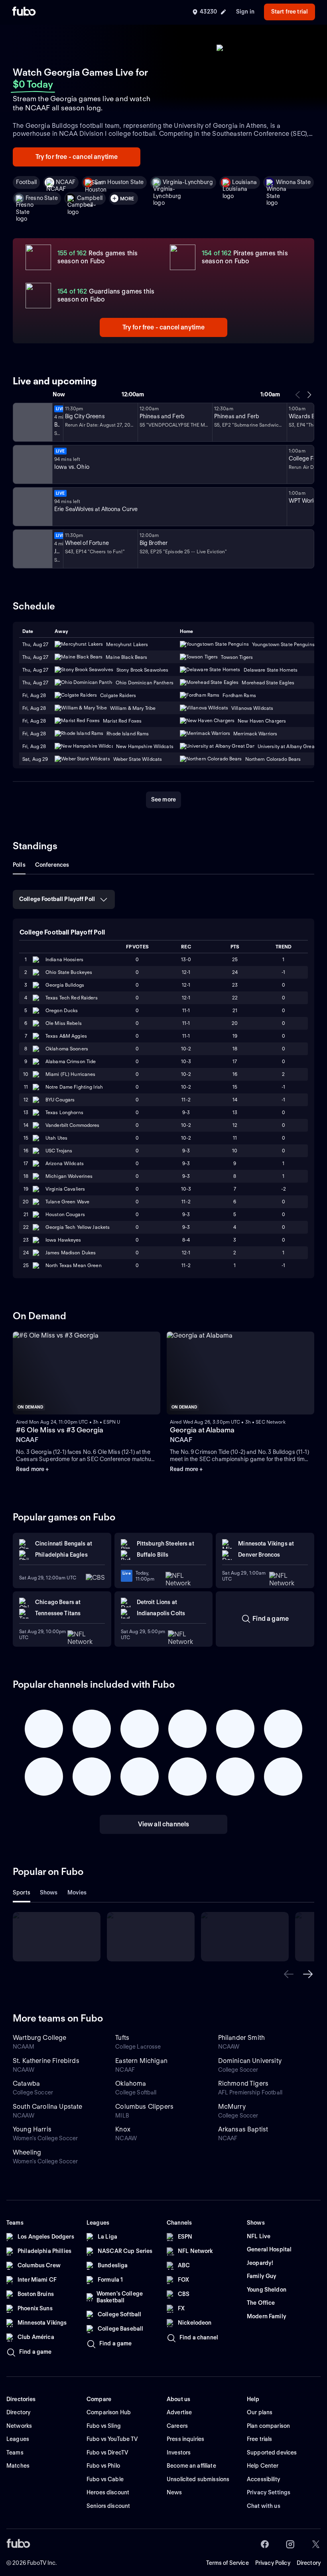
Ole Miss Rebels (64, 1023)
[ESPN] (32, 464)
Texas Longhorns (64, 1112)
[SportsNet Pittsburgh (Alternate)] (32, 507)
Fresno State (42, 198)
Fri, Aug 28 (34, 734)
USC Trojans (59, 1151)
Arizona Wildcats (65, 1163)
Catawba (26, 2083)
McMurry (232, 2107)
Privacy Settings (269, 2492)
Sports (22, 1892)
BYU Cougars (60, 1100)
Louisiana (244, 182)
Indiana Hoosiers (64, 959)
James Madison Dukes (71, 1253)
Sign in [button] (245, 12)
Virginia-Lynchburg (188, 182)
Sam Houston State (119, 182)
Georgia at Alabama (202, 1430)
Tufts (122, 2038)
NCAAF (66, 182)
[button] (289, 1974)
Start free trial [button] (290, 12)
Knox (123, 2129)
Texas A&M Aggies (66, 1036)
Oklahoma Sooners (67, 1049)
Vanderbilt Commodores (73, 1125)
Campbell (90, 198)
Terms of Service (228, 2563)
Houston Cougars (65, 1214)
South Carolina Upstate (48, 2107)
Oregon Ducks (62, 1010)
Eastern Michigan (141, 2061)
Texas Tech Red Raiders (72, 998)
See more (163, 799)
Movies (77, 1892)
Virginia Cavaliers (65, 1189)
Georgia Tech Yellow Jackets (78, 1227)
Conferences (52, 865)
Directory (309, 2563)
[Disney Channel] (32, 422)
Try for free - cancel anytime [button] (77, 157)
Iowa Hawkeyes (63, 1240)
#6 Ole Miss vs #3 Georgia (60, 1430)
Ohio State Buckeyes (69, 972)
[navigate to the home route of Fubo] (24, 12)
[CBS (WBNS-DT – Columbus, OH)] (32, 549)
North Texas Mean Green (74, 1265)
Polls (19, 865)
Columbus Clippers (144, 2107)
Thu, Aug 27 (35, 657)
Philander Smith (241, 2038)
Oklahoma (131, 2083)
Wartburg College (40, 2038)
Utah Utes (56, 1138)
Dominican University (250, 2061)
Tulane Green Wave (67, 1202)
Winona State (293, 182)
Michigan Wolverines (69, 1176)
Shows (49, 1892)
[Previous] (298, 395)
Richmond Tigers (243, 2083)
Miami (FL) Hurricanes (71, 1074)
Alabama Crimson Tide (71, 1061)
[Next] (309, 395)
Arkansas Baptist (243, 2129)
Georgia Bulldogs (65, 985)
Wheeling (27, 2152)
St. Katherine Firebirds (46, 2061)
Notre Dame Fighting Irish (74, 1087)
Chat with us (264, 2506)
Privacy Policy (273, 2563)
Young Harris (32, 2129)
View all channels (164, 1824)
